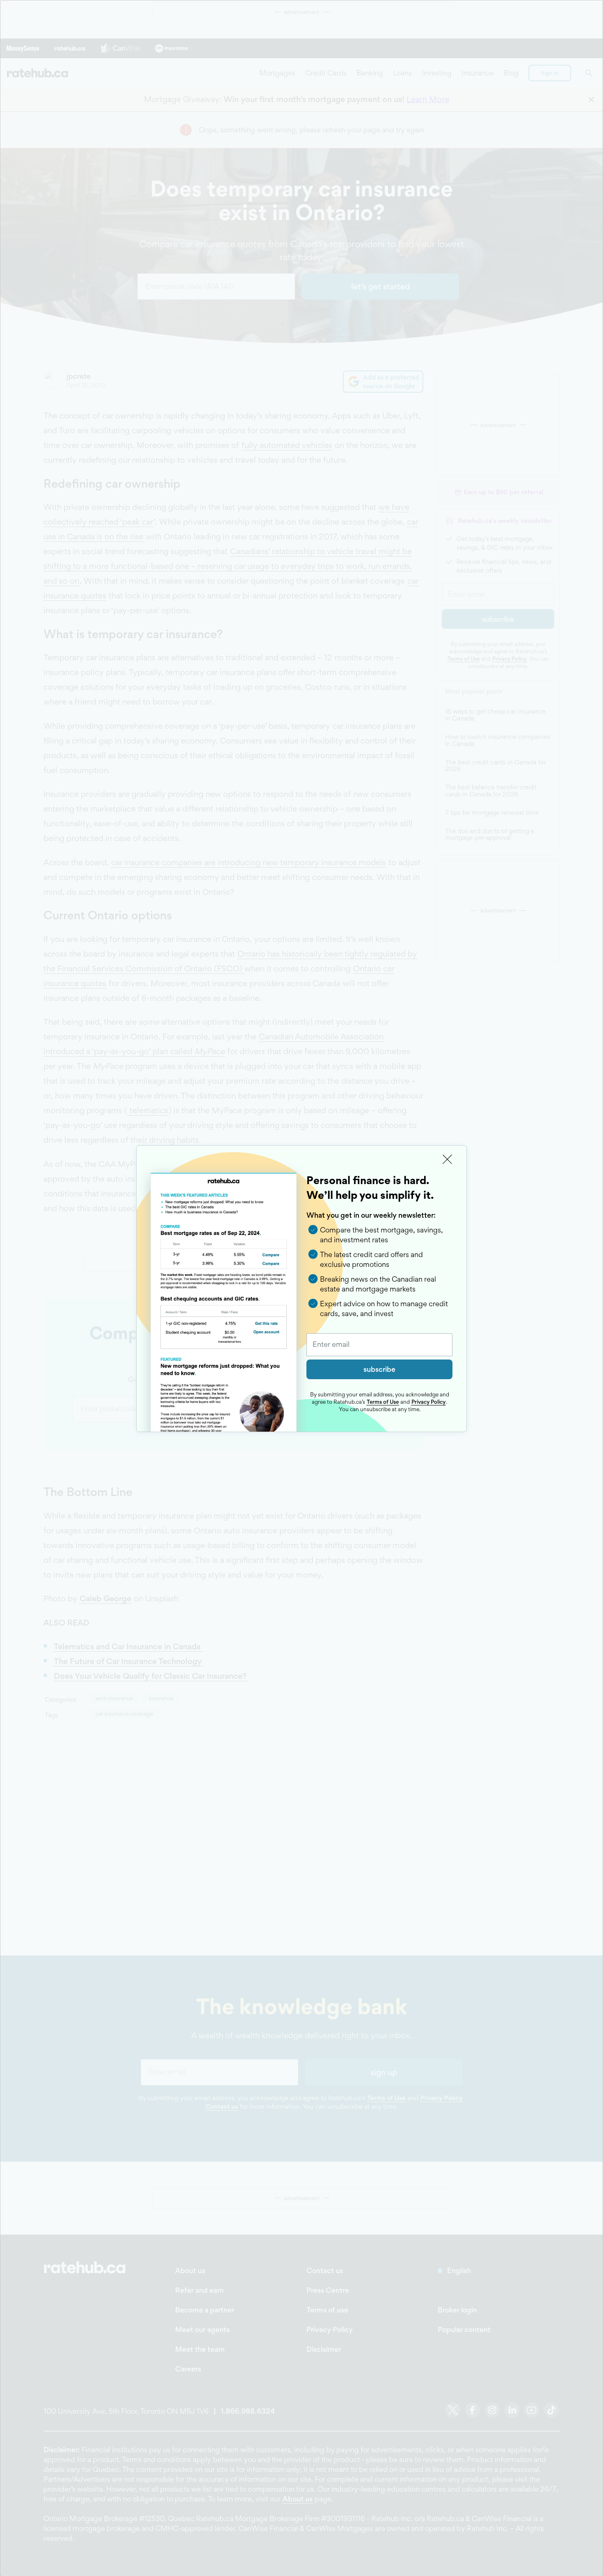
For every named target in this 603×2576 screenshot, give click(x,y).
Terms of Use (383, 1402)
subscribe (379, 1369)
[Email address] (379, 1345)
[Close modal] (448, 1160)
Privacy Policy (428, 1402)
